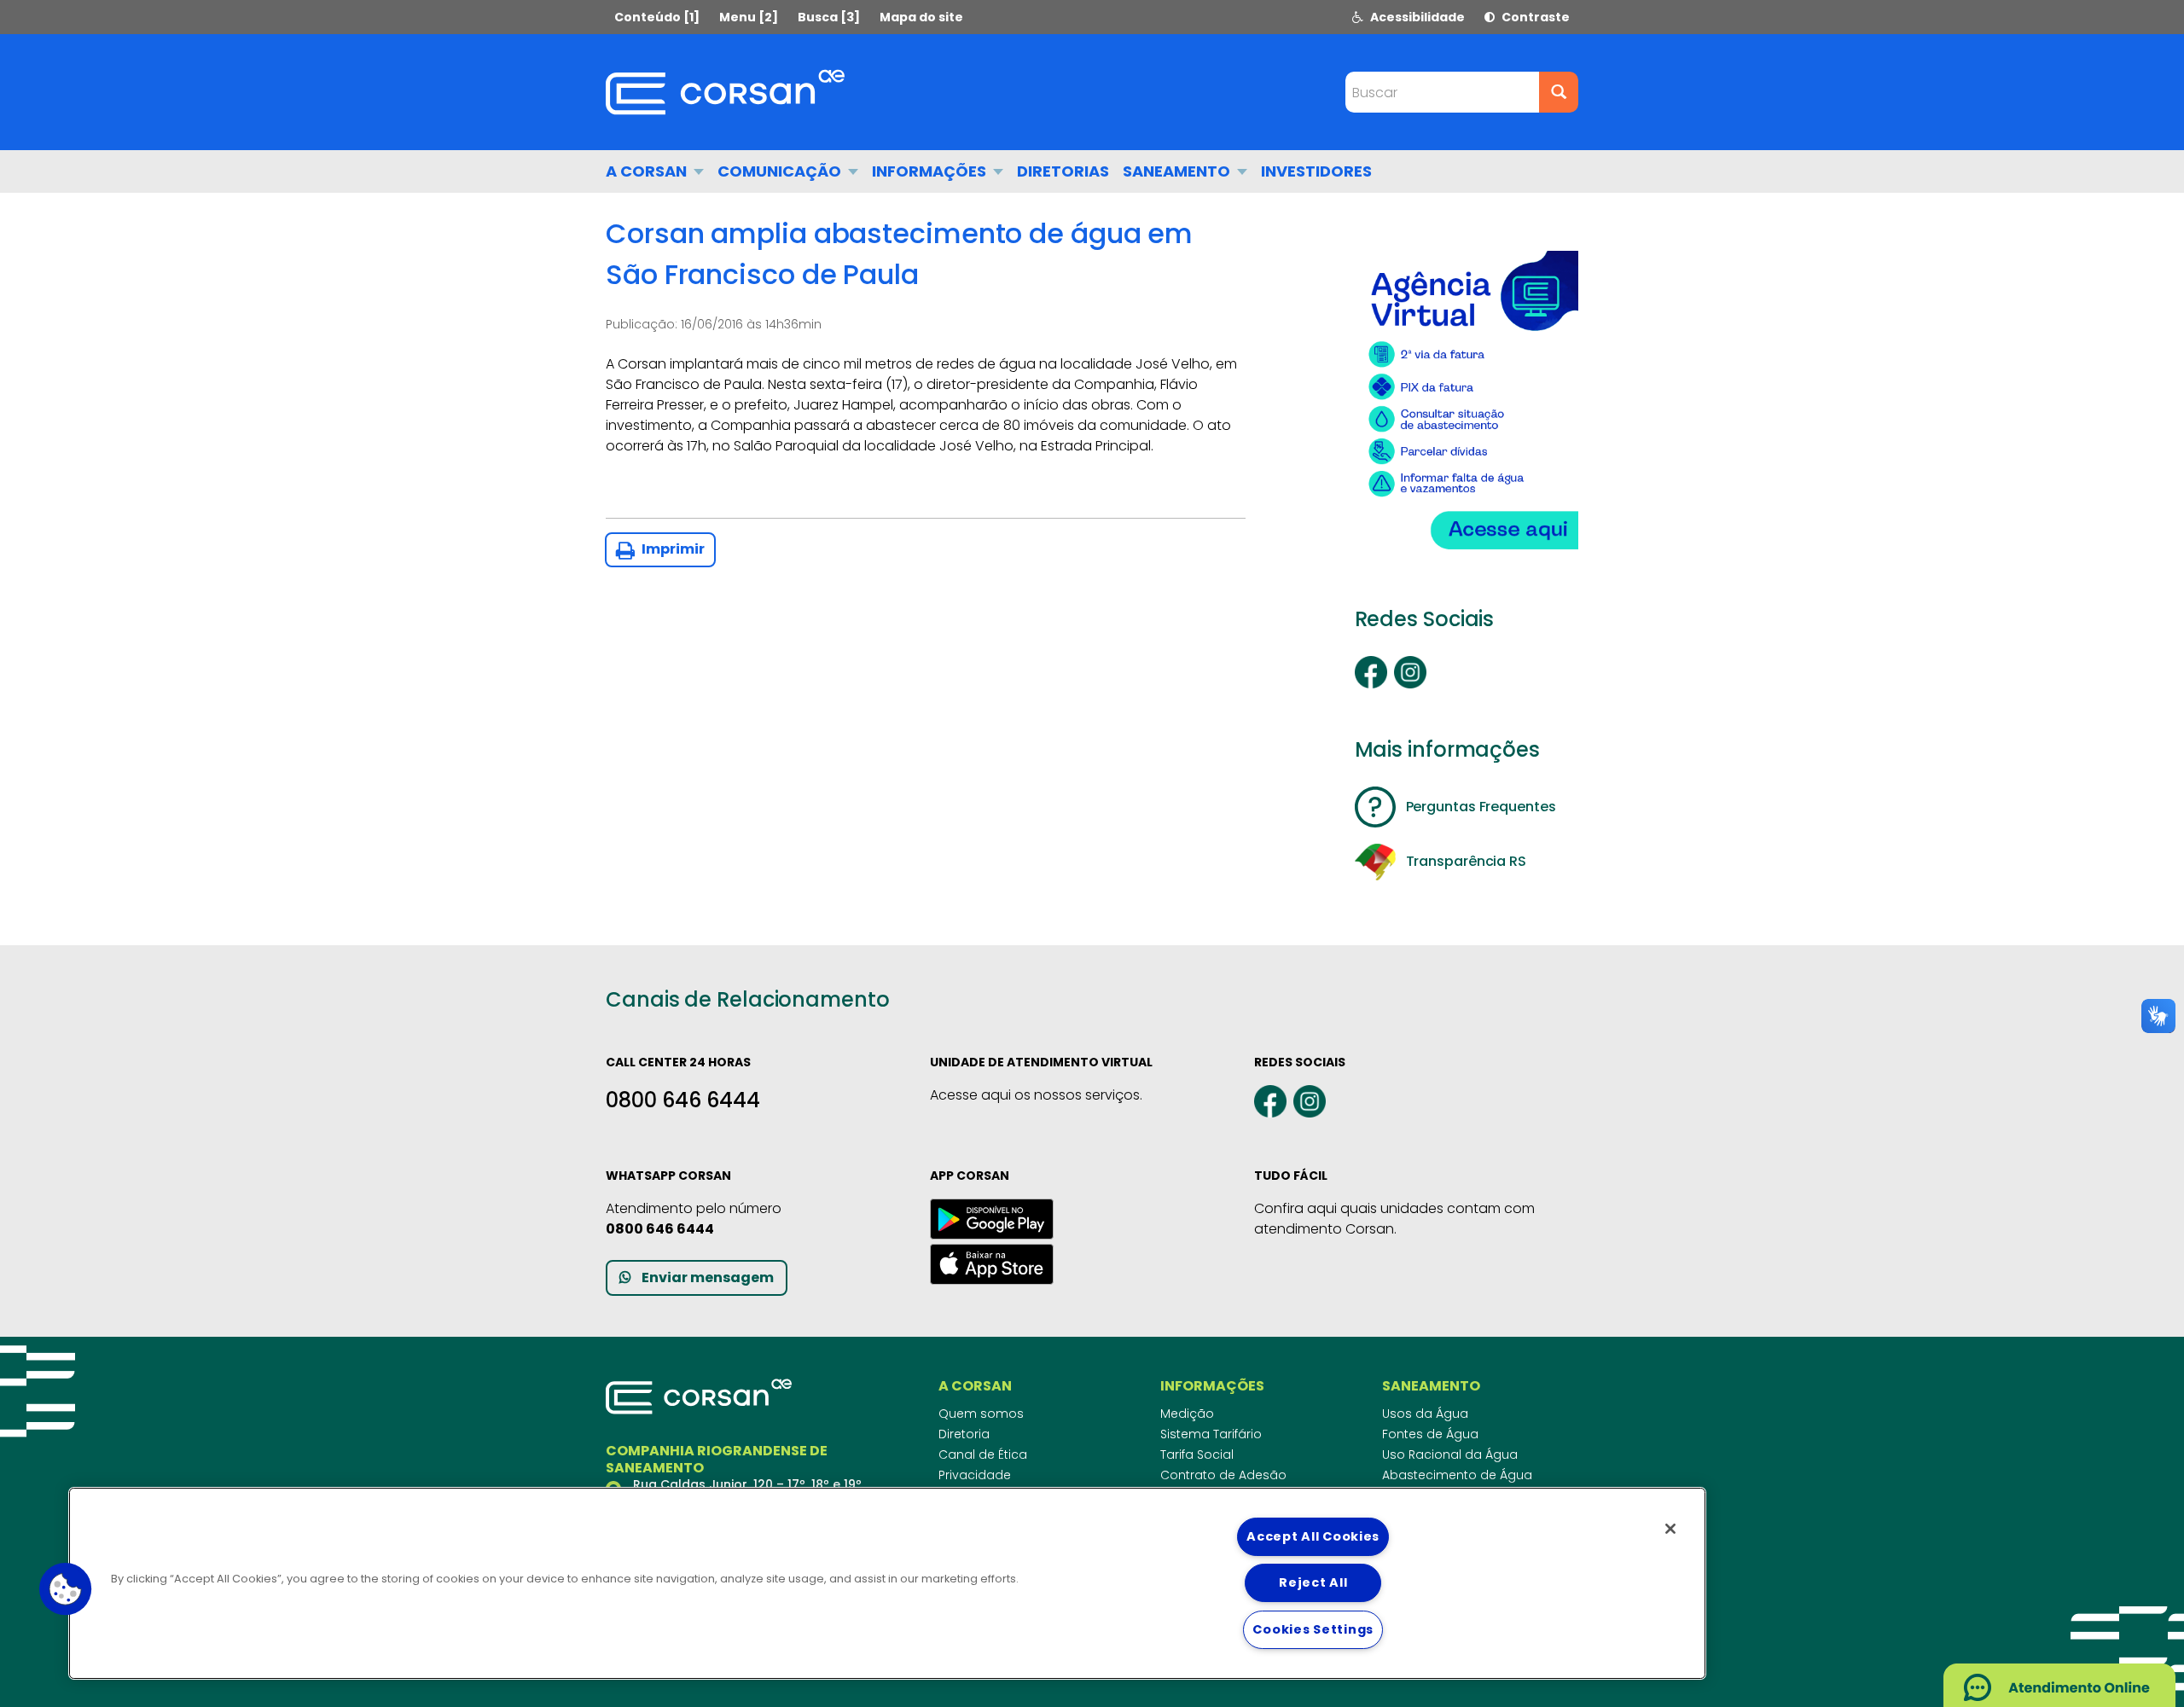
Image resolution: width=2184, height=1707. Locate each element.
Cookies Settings (1313, 1629)
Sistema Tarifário (1211, 1434)
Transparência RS (1466, 861)
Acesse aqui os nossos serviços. (1036, 1095)
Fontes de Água (1430, 1434)
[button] (66, 1589)
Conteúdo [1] (657, 17)
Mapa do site (921, 17)
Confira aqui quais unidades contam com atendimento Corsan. (1394, 1219)
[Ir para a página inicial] (725, 92)
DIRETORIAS (1063, 171)
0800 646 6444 (683, 1100)
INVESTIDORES (1316, 171)
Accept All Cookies (1313, 1536)
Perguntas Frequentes (1481, 807)
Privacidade (975, 1475)
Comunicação (781, 171)
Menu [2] (749, 17)
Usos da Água (1425, 1414)
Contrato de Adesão (1223, 1475)
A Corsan (648, 171)
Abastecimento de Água (1457, 1475)
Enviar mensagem (708, 1277)
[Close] (1670, 1529)
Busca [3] (829, 17)
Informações (931, 171)
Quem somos (981, 1414)
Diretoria (964, 1434)
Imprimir (672, 549)
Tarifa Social (1197, 1454)
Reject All (1313, 1582)
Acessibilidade (1416, 17)
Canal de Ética (983, 1454)
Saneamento (1178, 171)
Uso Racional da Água (1450, 1454)
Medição (1187, 1414)
